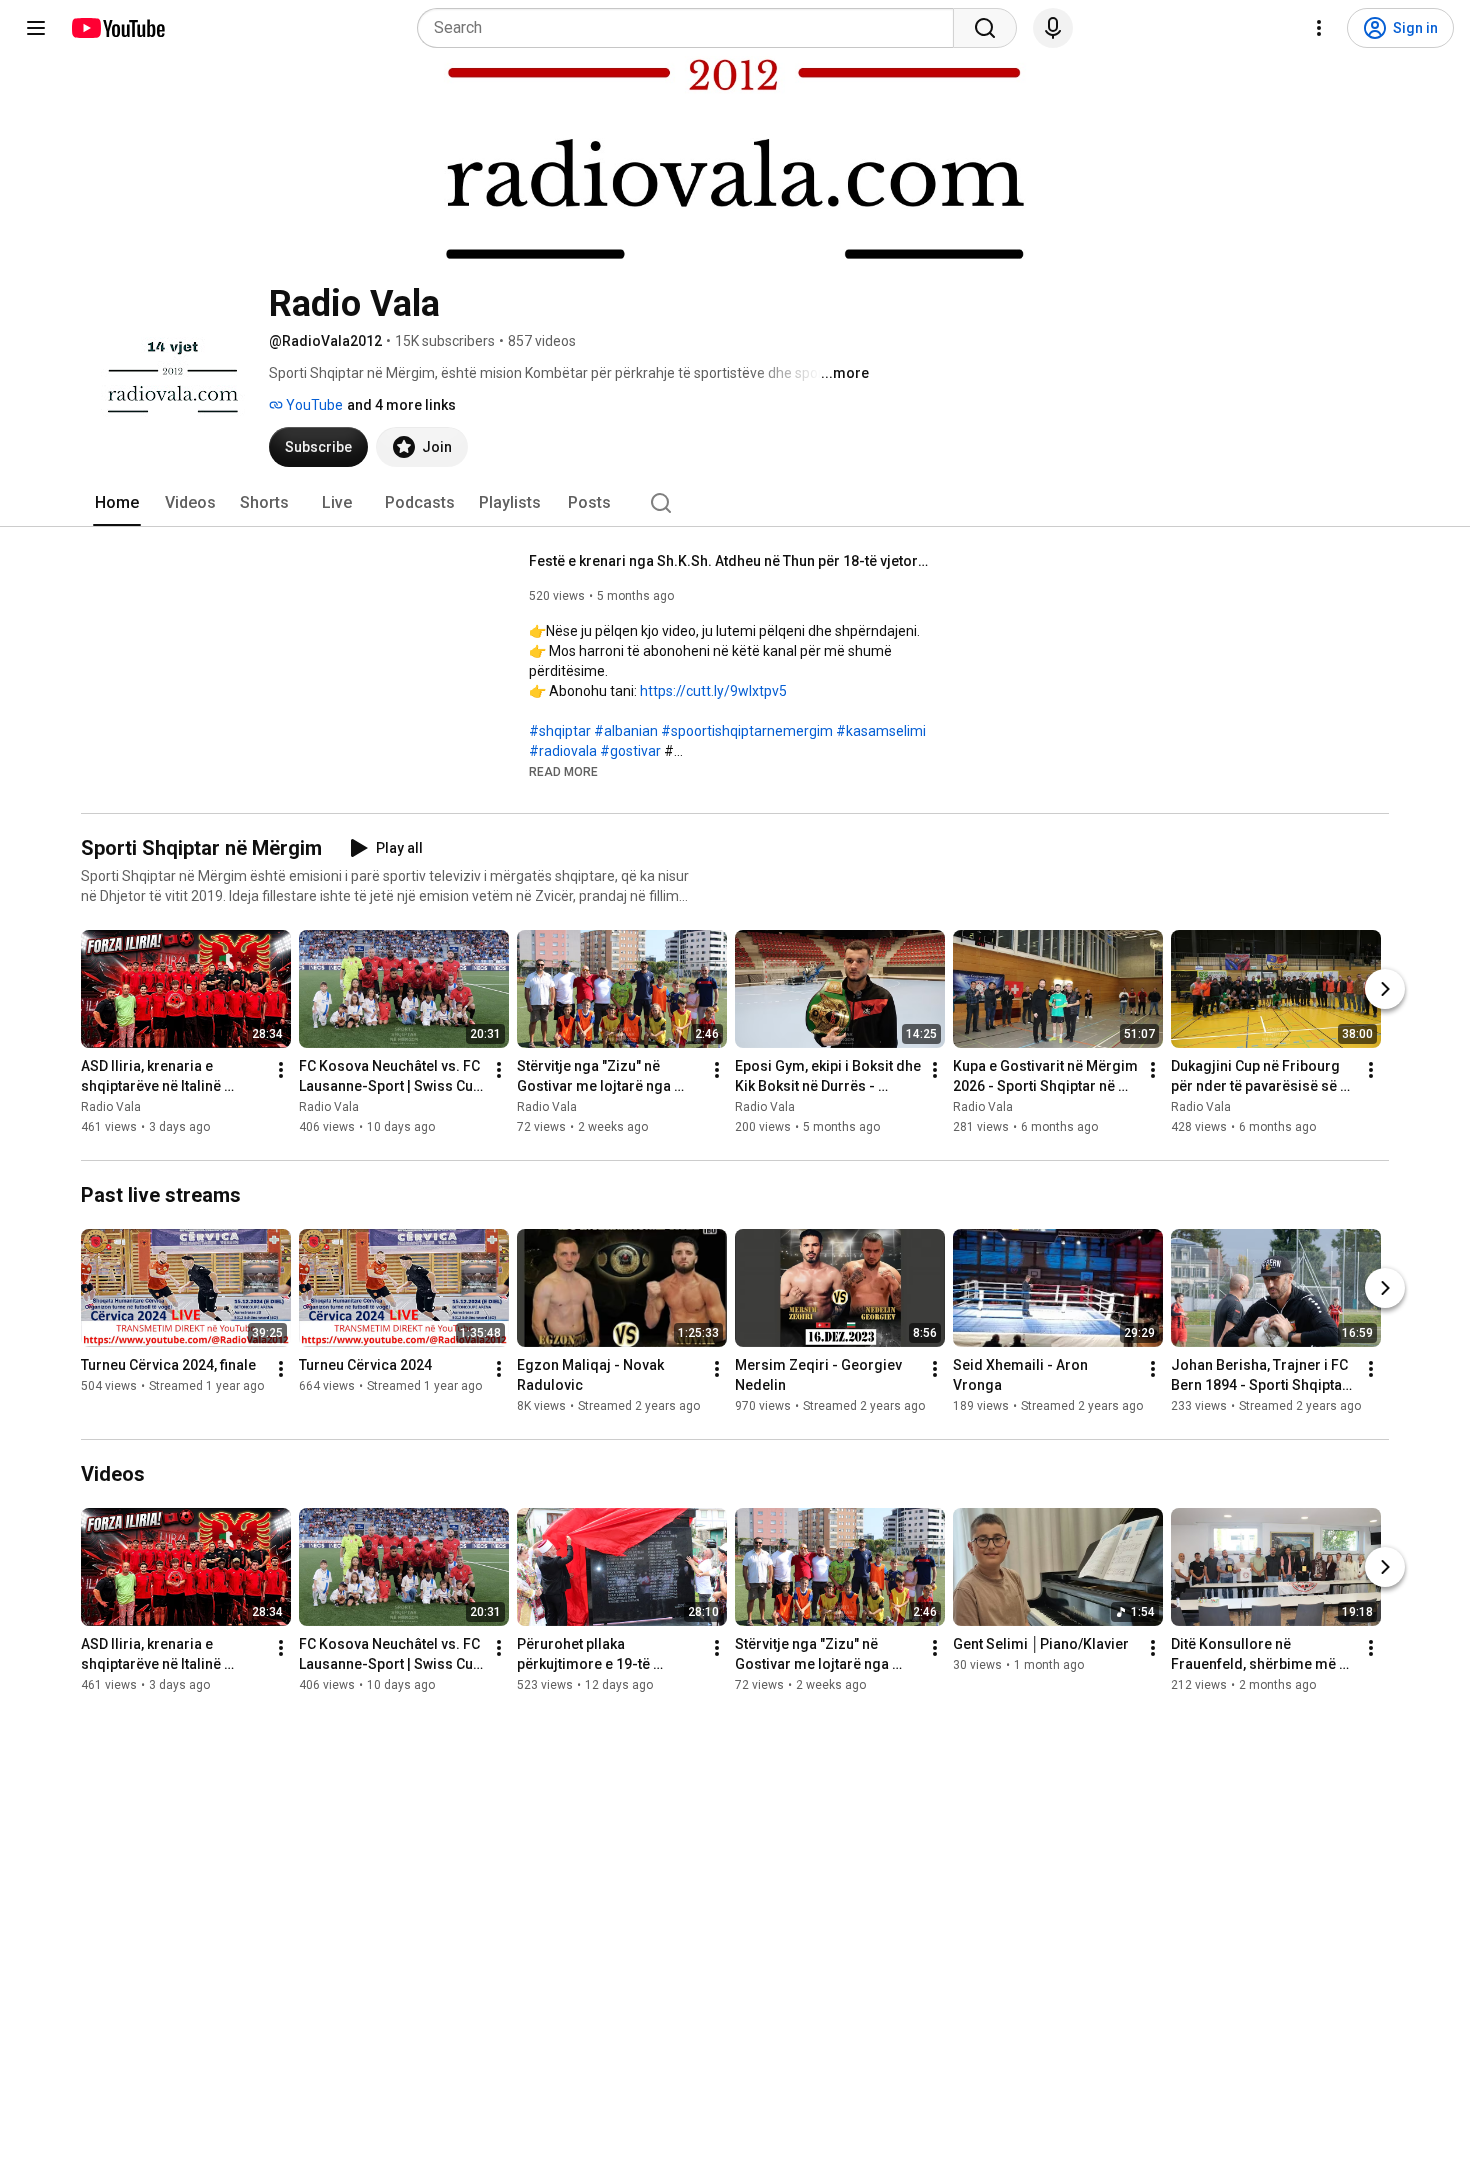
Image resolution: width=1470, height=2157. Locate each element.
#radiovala (563, 751)
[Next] (1385, 989)
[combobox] (691, 28)
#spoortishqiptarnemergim (747, 731)
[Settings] (1319, 28)
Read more (563, 772)
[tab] (117, 503)
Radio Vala (111, 1107)
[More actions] (281, 1070)
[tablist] (735, 503)
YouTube (313, 405)
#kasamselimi (881, 731)
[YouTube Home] (117, 28)
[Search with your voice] (1053, 28)
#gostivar (630, 751)
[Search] (985, 28)
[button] (563, 771)
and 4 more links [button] (401, 405)
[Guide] (36, 28)
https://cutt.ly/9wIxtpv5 (713, 691)
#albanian (626, 731)
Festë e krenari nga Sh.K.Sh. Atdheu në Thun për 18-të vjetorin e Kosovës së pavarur (729, 561)
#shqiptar (560, 731)
